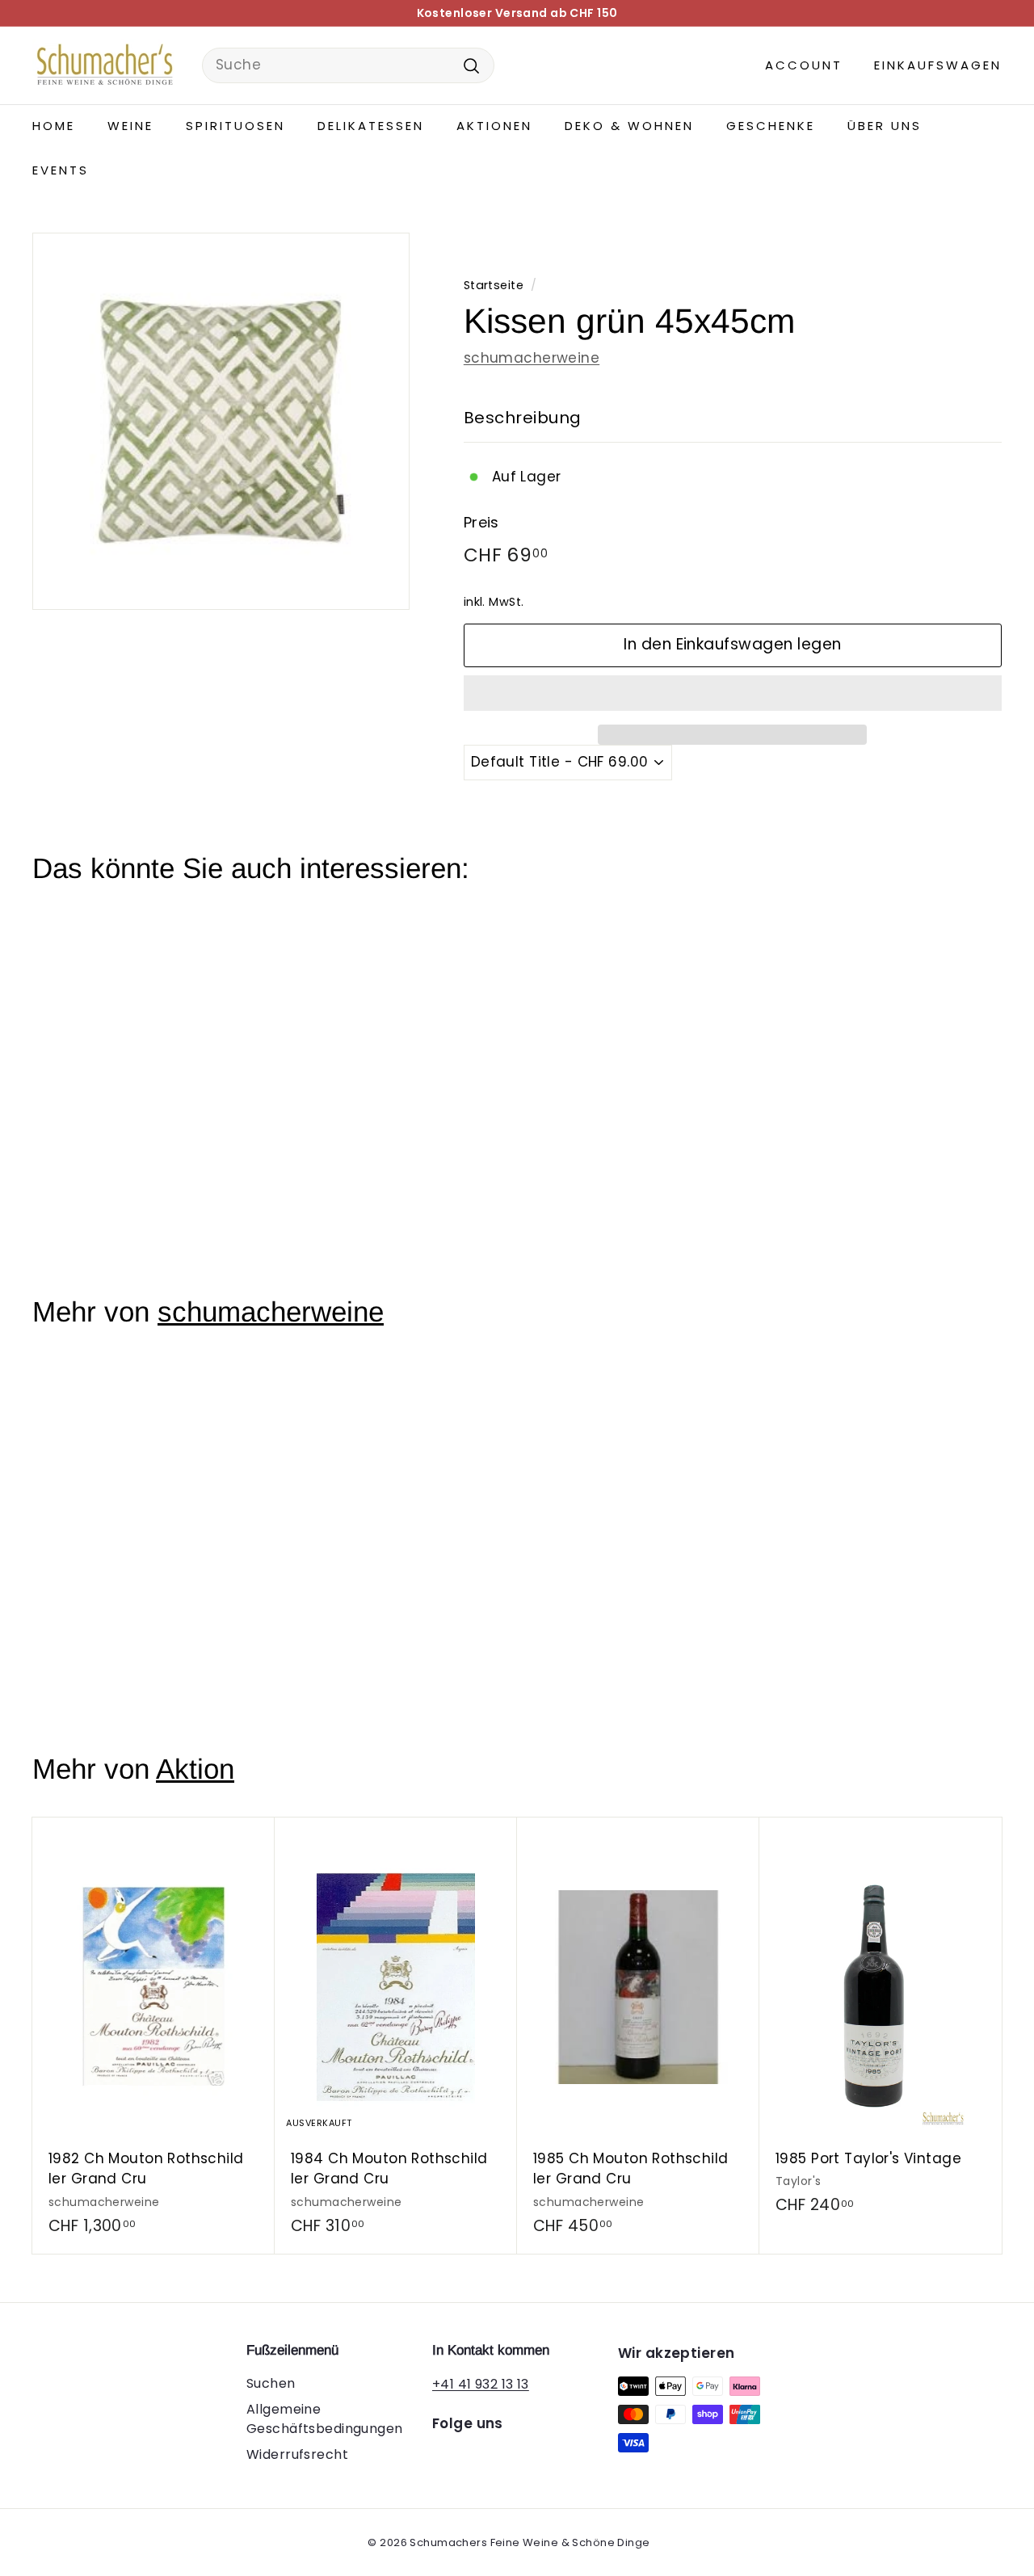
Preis (481, 522)
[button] (733, 693)
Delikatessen (371, 126)
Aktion (195, 1769)
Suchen (271, 2383)
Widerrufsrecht (297, 2454)
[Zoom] (221, 421)
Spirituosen (235, 126)
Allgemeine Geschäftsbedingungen (325, 2419)
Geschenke (771, 126)
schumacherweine (532, 358)
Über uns (885, 126)
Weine (130, 126)
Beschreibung (523, 418)
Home (54, 126)
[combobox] (348, 65)
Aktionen (494, 126)
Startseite (494, 285)
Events (61, 170)
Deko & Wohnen (629, 126)
